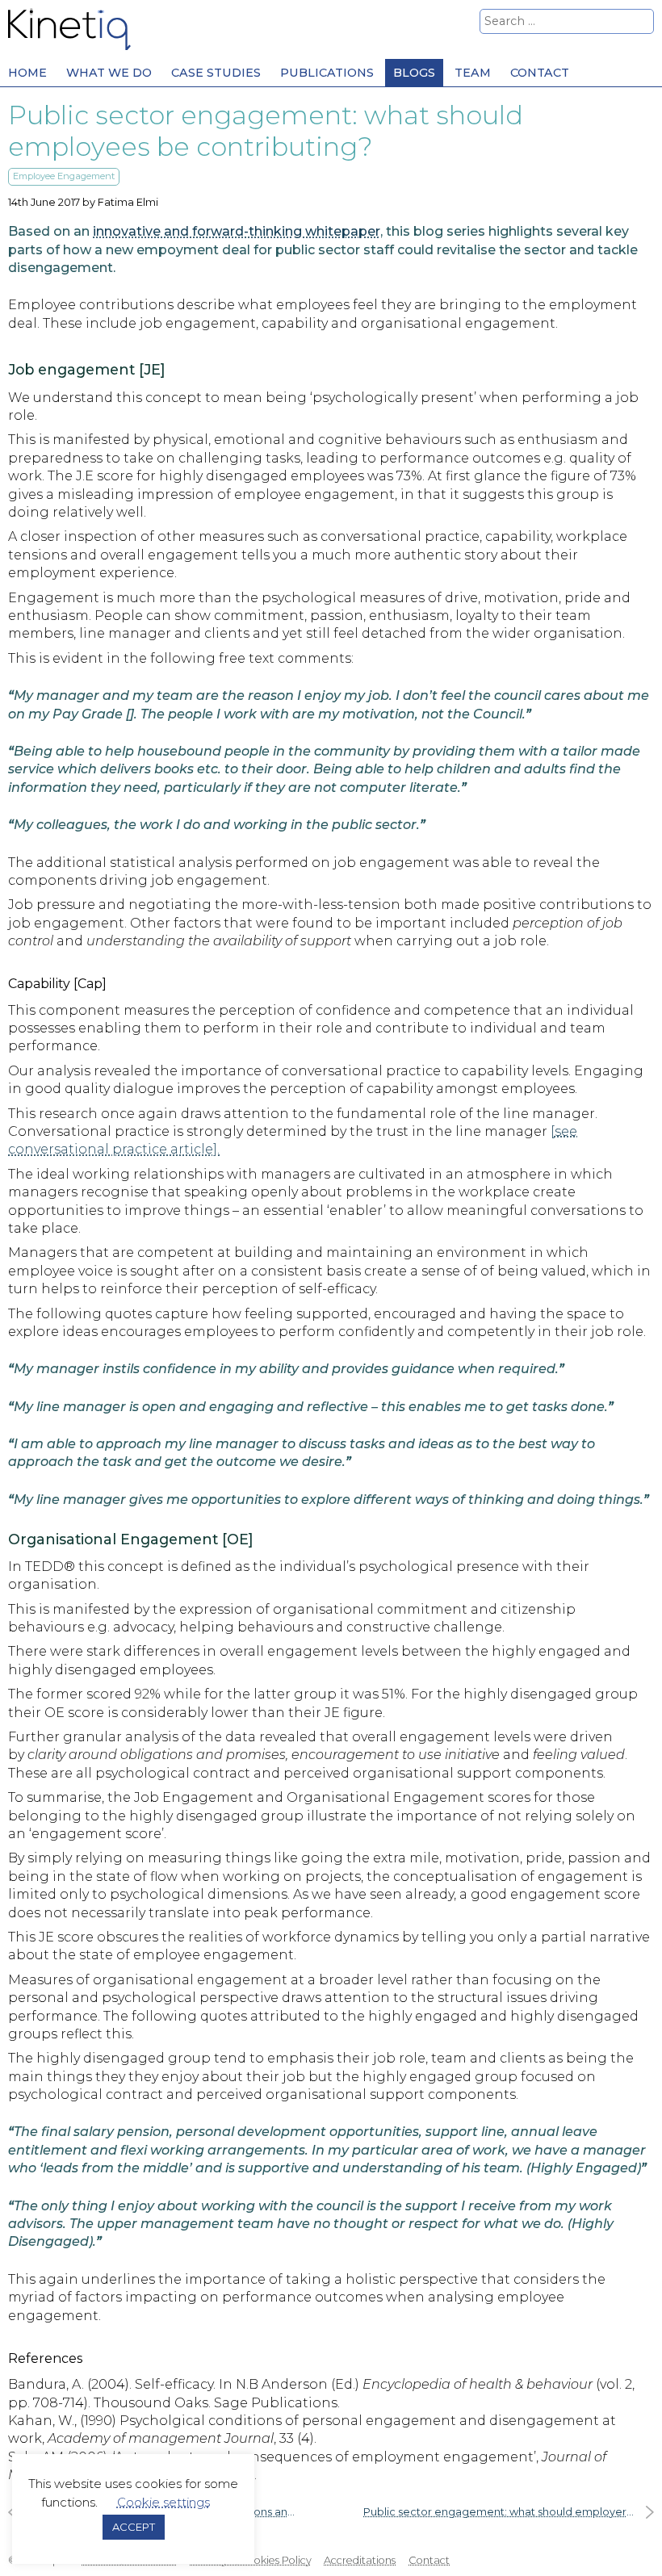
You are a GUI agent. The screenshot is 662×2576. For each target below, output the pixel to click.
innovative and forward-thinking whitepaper (237, 231)
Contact (540, 73)
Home (27, 73)
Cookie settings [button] (163, 2502)
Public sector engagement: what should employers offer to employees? (509, 2512)
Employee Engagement (64, 176)
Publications (327, 73)
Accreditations (360, 2560)
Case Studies (216, 73)
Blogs (414, 73)
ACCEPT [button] (134, 2527)
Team (473, 73)
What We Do (109, 73)
